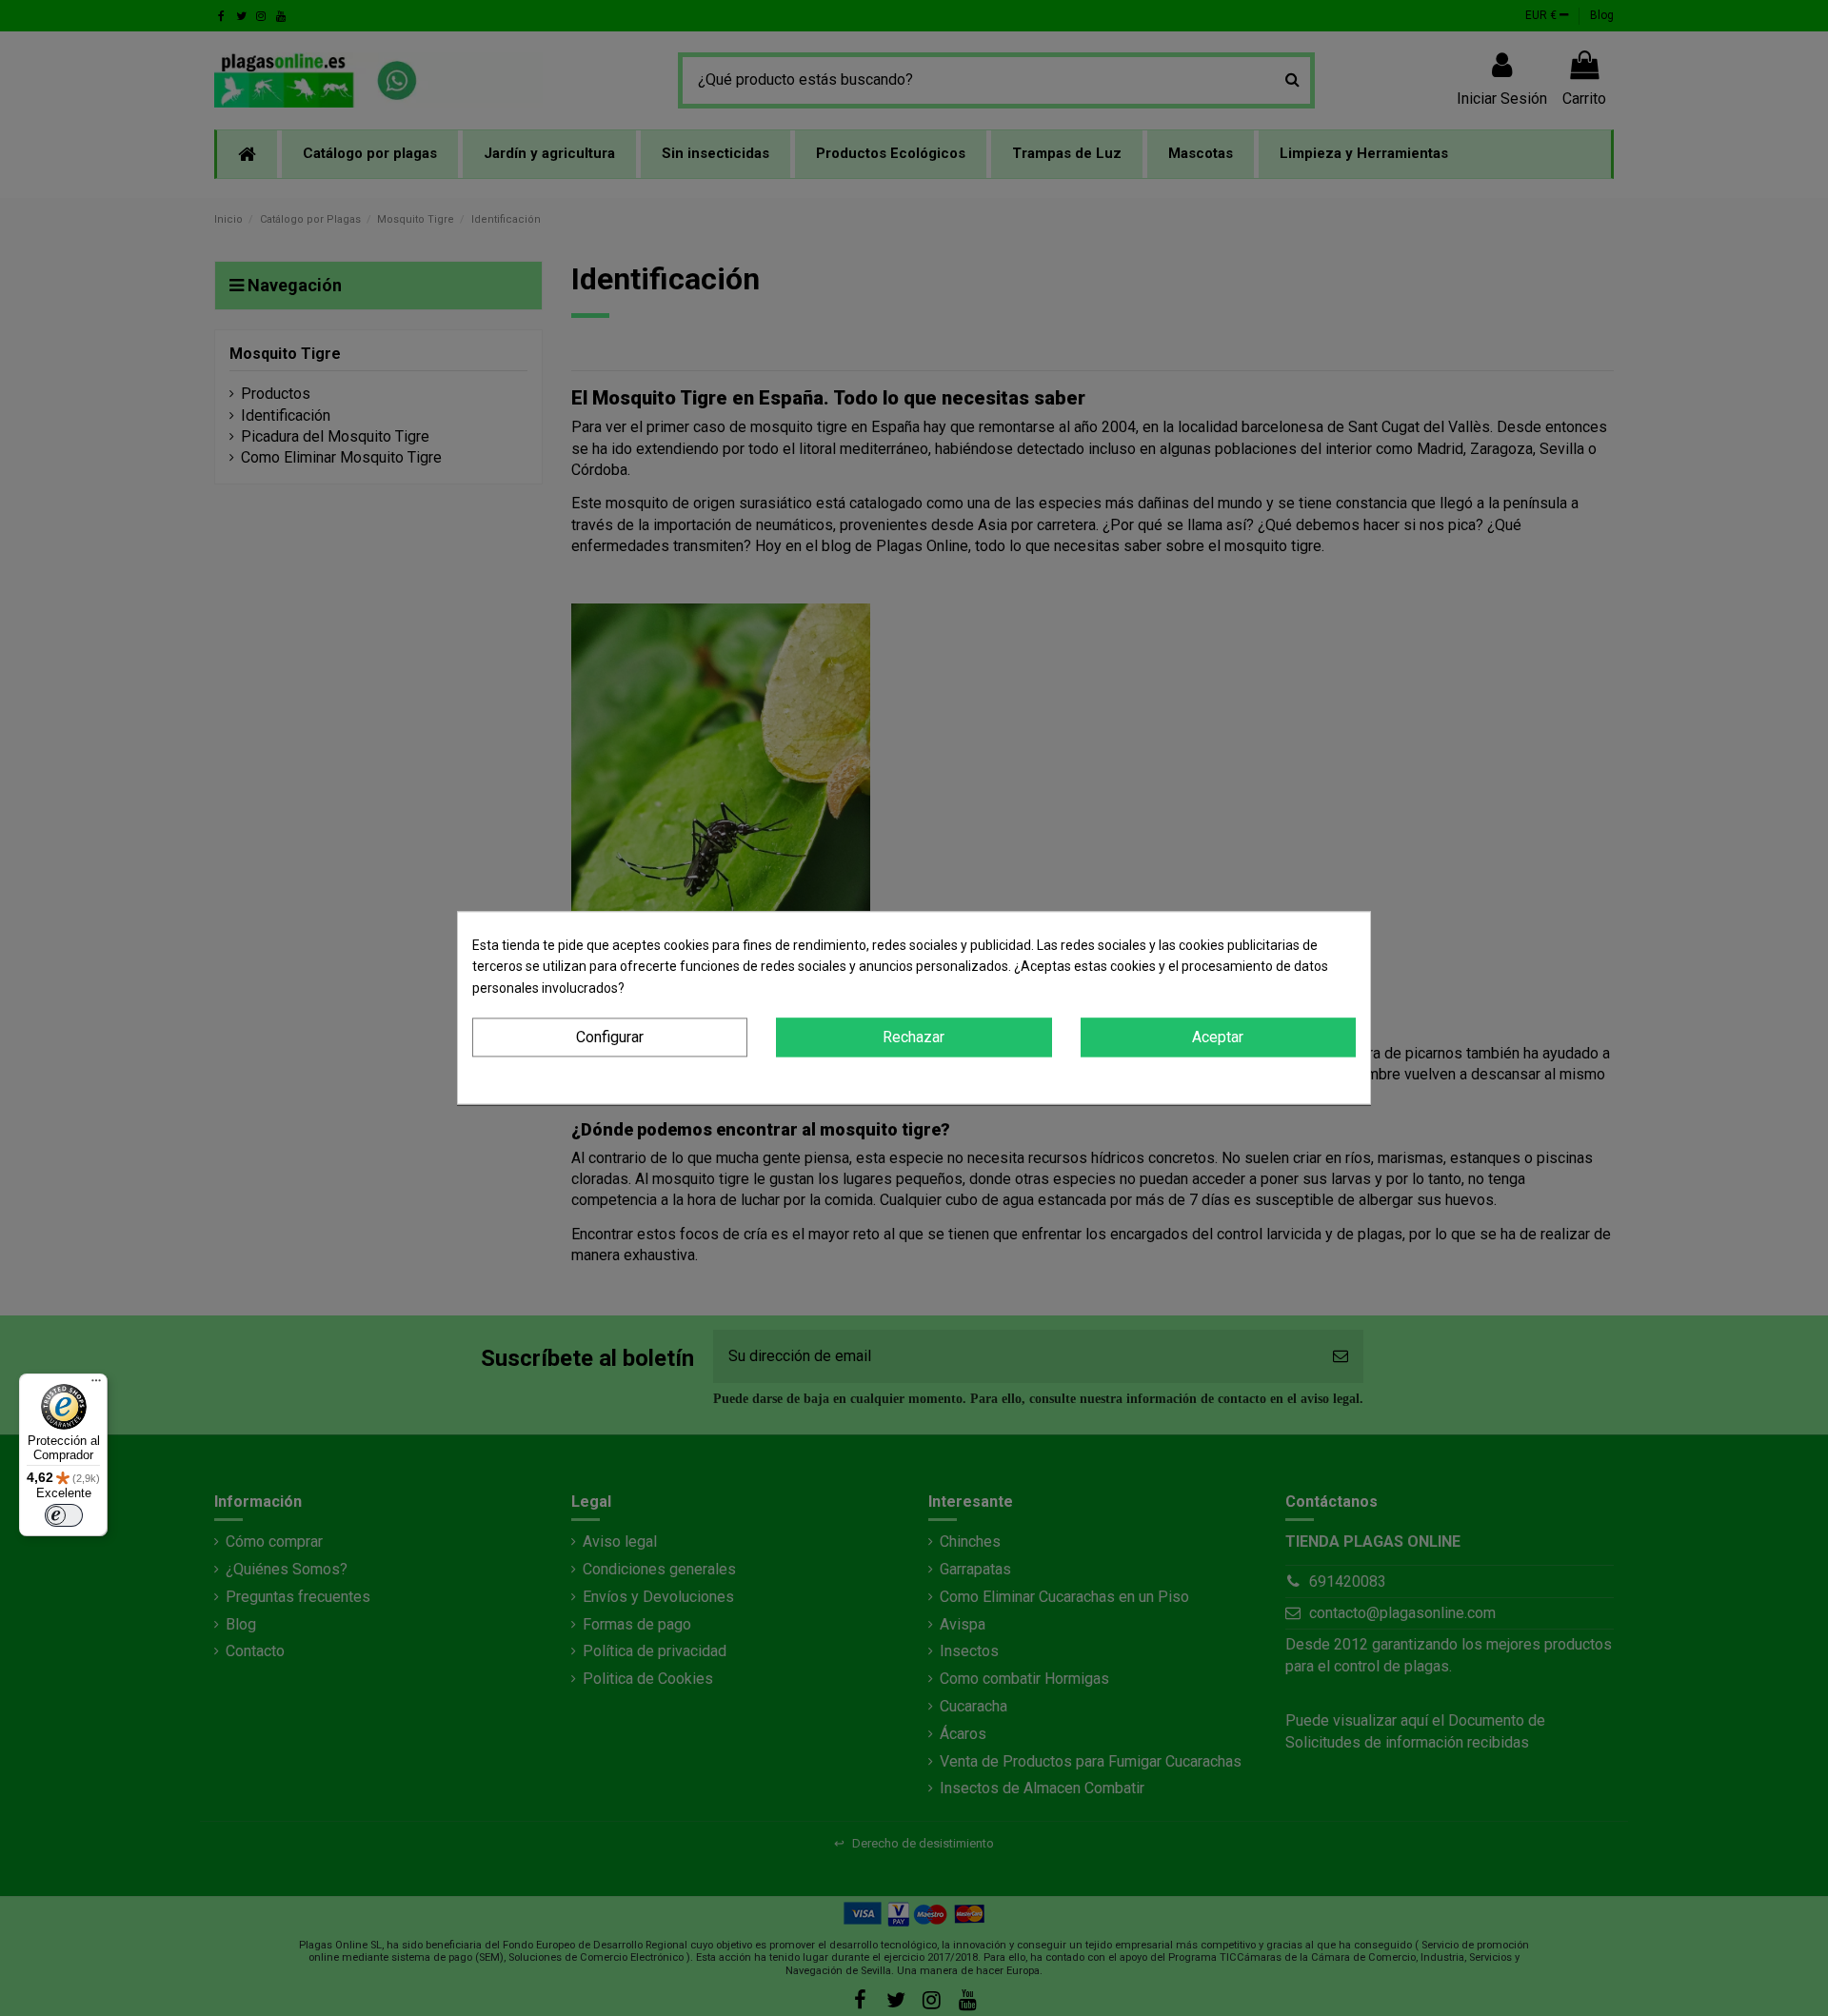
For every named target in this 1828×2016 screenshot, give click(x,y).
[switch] (64, 1515)
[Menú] (96, 1385)
